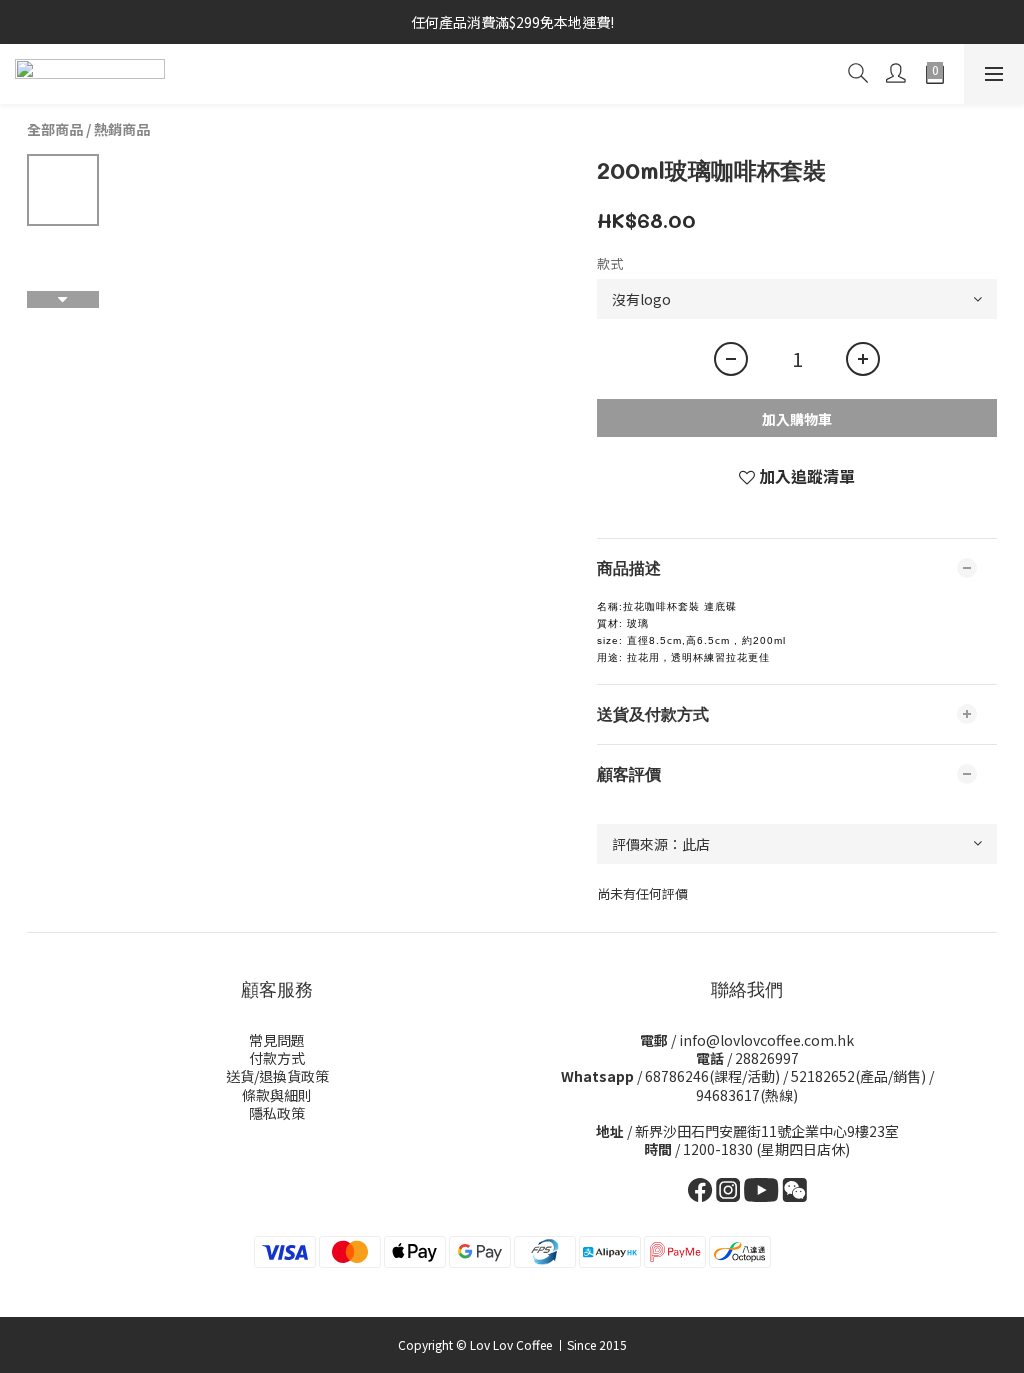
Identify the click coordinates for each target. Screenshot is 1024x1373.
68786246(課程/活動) (712, 1076)
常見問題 (277, 1040)
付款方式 (277, 1058)
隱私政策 (277, 1113)
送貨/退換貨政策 (277, 1076)
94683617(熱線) (747, 1095)
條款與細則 (277, 1095)
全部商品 (55, 129)
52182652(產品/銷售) (858, 1076)
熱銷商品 (122, 129)
